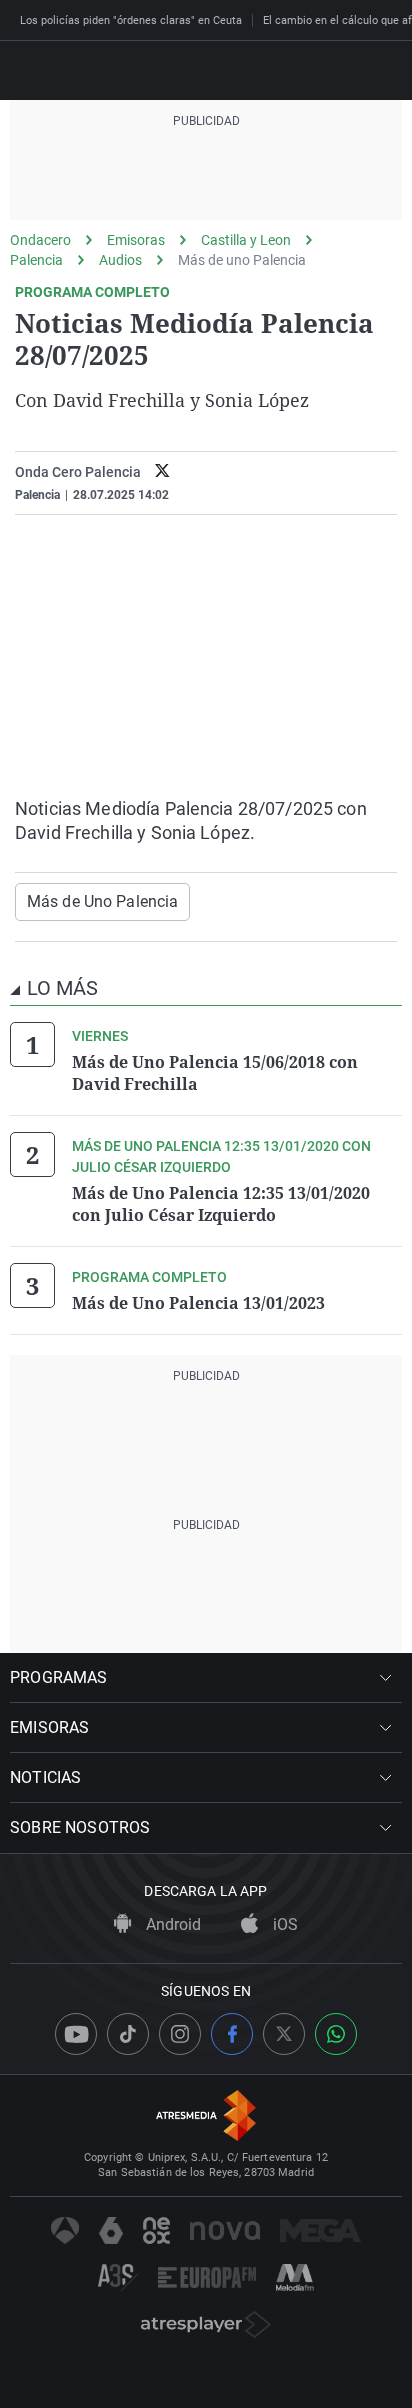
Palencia (36, 260)
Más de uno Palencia (242, 260)
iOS (283, 1924)
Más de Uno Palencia (102, 901)
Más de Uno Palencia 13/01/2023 (198, 1303)
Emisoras (136, 240)
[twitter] (162, 472)
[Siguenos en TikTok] (128, 2034)
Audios (120, 260)
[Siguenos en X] (284, 2034)
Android (171, 1924)
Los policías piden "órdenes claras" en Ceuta (131, 20)
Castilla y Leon (246, 240)
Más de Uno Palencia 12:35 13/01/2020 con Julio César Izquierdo (221, 1204)
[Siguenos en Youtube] (76, 2034)
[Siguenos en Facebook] (232, 2034)
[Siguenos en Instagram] (180, 2034)
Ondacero (40, 240)
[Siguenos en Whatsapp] (336, 2034)
